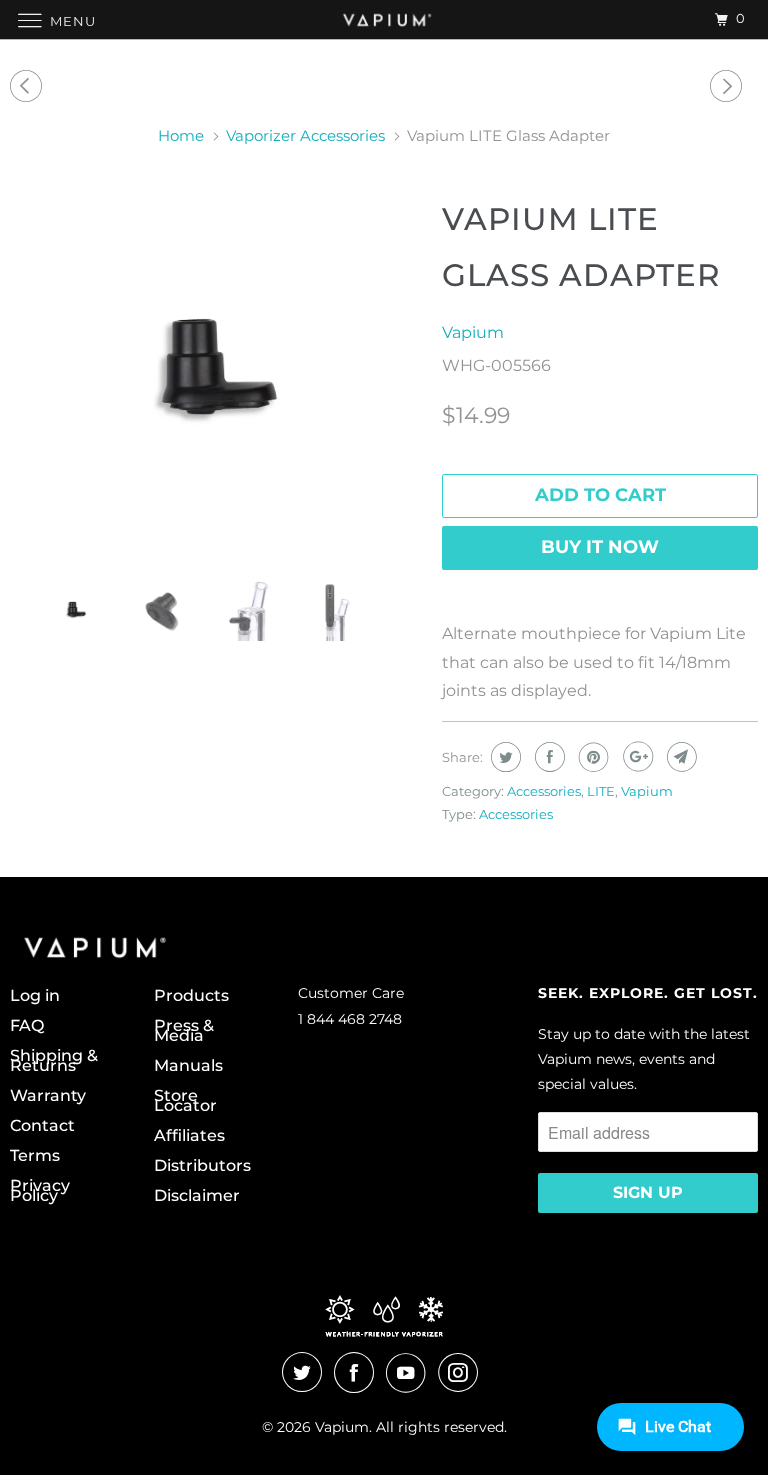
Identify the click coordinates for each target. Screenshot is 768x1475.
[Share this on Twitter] (503, 757)
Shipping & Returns (54, 1061)
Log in (35, 996)
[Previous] (29, 87)
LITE (601, 791)
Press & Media (184, 1031)
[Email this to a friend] (679, 757)
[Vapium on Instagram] (462, 1373)
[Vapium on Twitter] (306, 1373)
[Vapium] (384, 19)
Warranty (48, 1096)
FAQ (27, 1026)
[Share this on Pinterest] (591, 757)
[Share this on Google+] (635, 757)
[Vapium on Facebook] (358, 1373)
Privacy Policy (40, 1191)
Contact (42, 1126)
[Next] (729, 87)
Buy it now (600, 547)
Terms (35, 1156)
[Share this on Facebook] (547, 757)
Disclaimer (197, 1196)
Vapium (473, 332)
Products (191, 996)
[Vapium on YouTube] (410, 1373)
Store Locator (185, 1101)
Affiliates (189, 1136)
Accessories (544, 791)
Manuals (188, 1066)
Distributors (202, 1166)
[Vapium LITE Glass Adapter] (216, 377)
